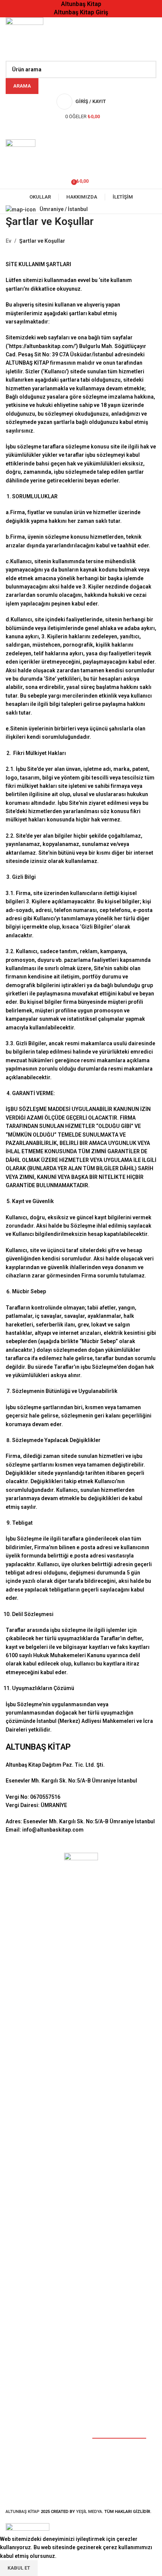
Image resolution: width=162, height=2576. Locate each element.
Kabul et (19, 2568)
